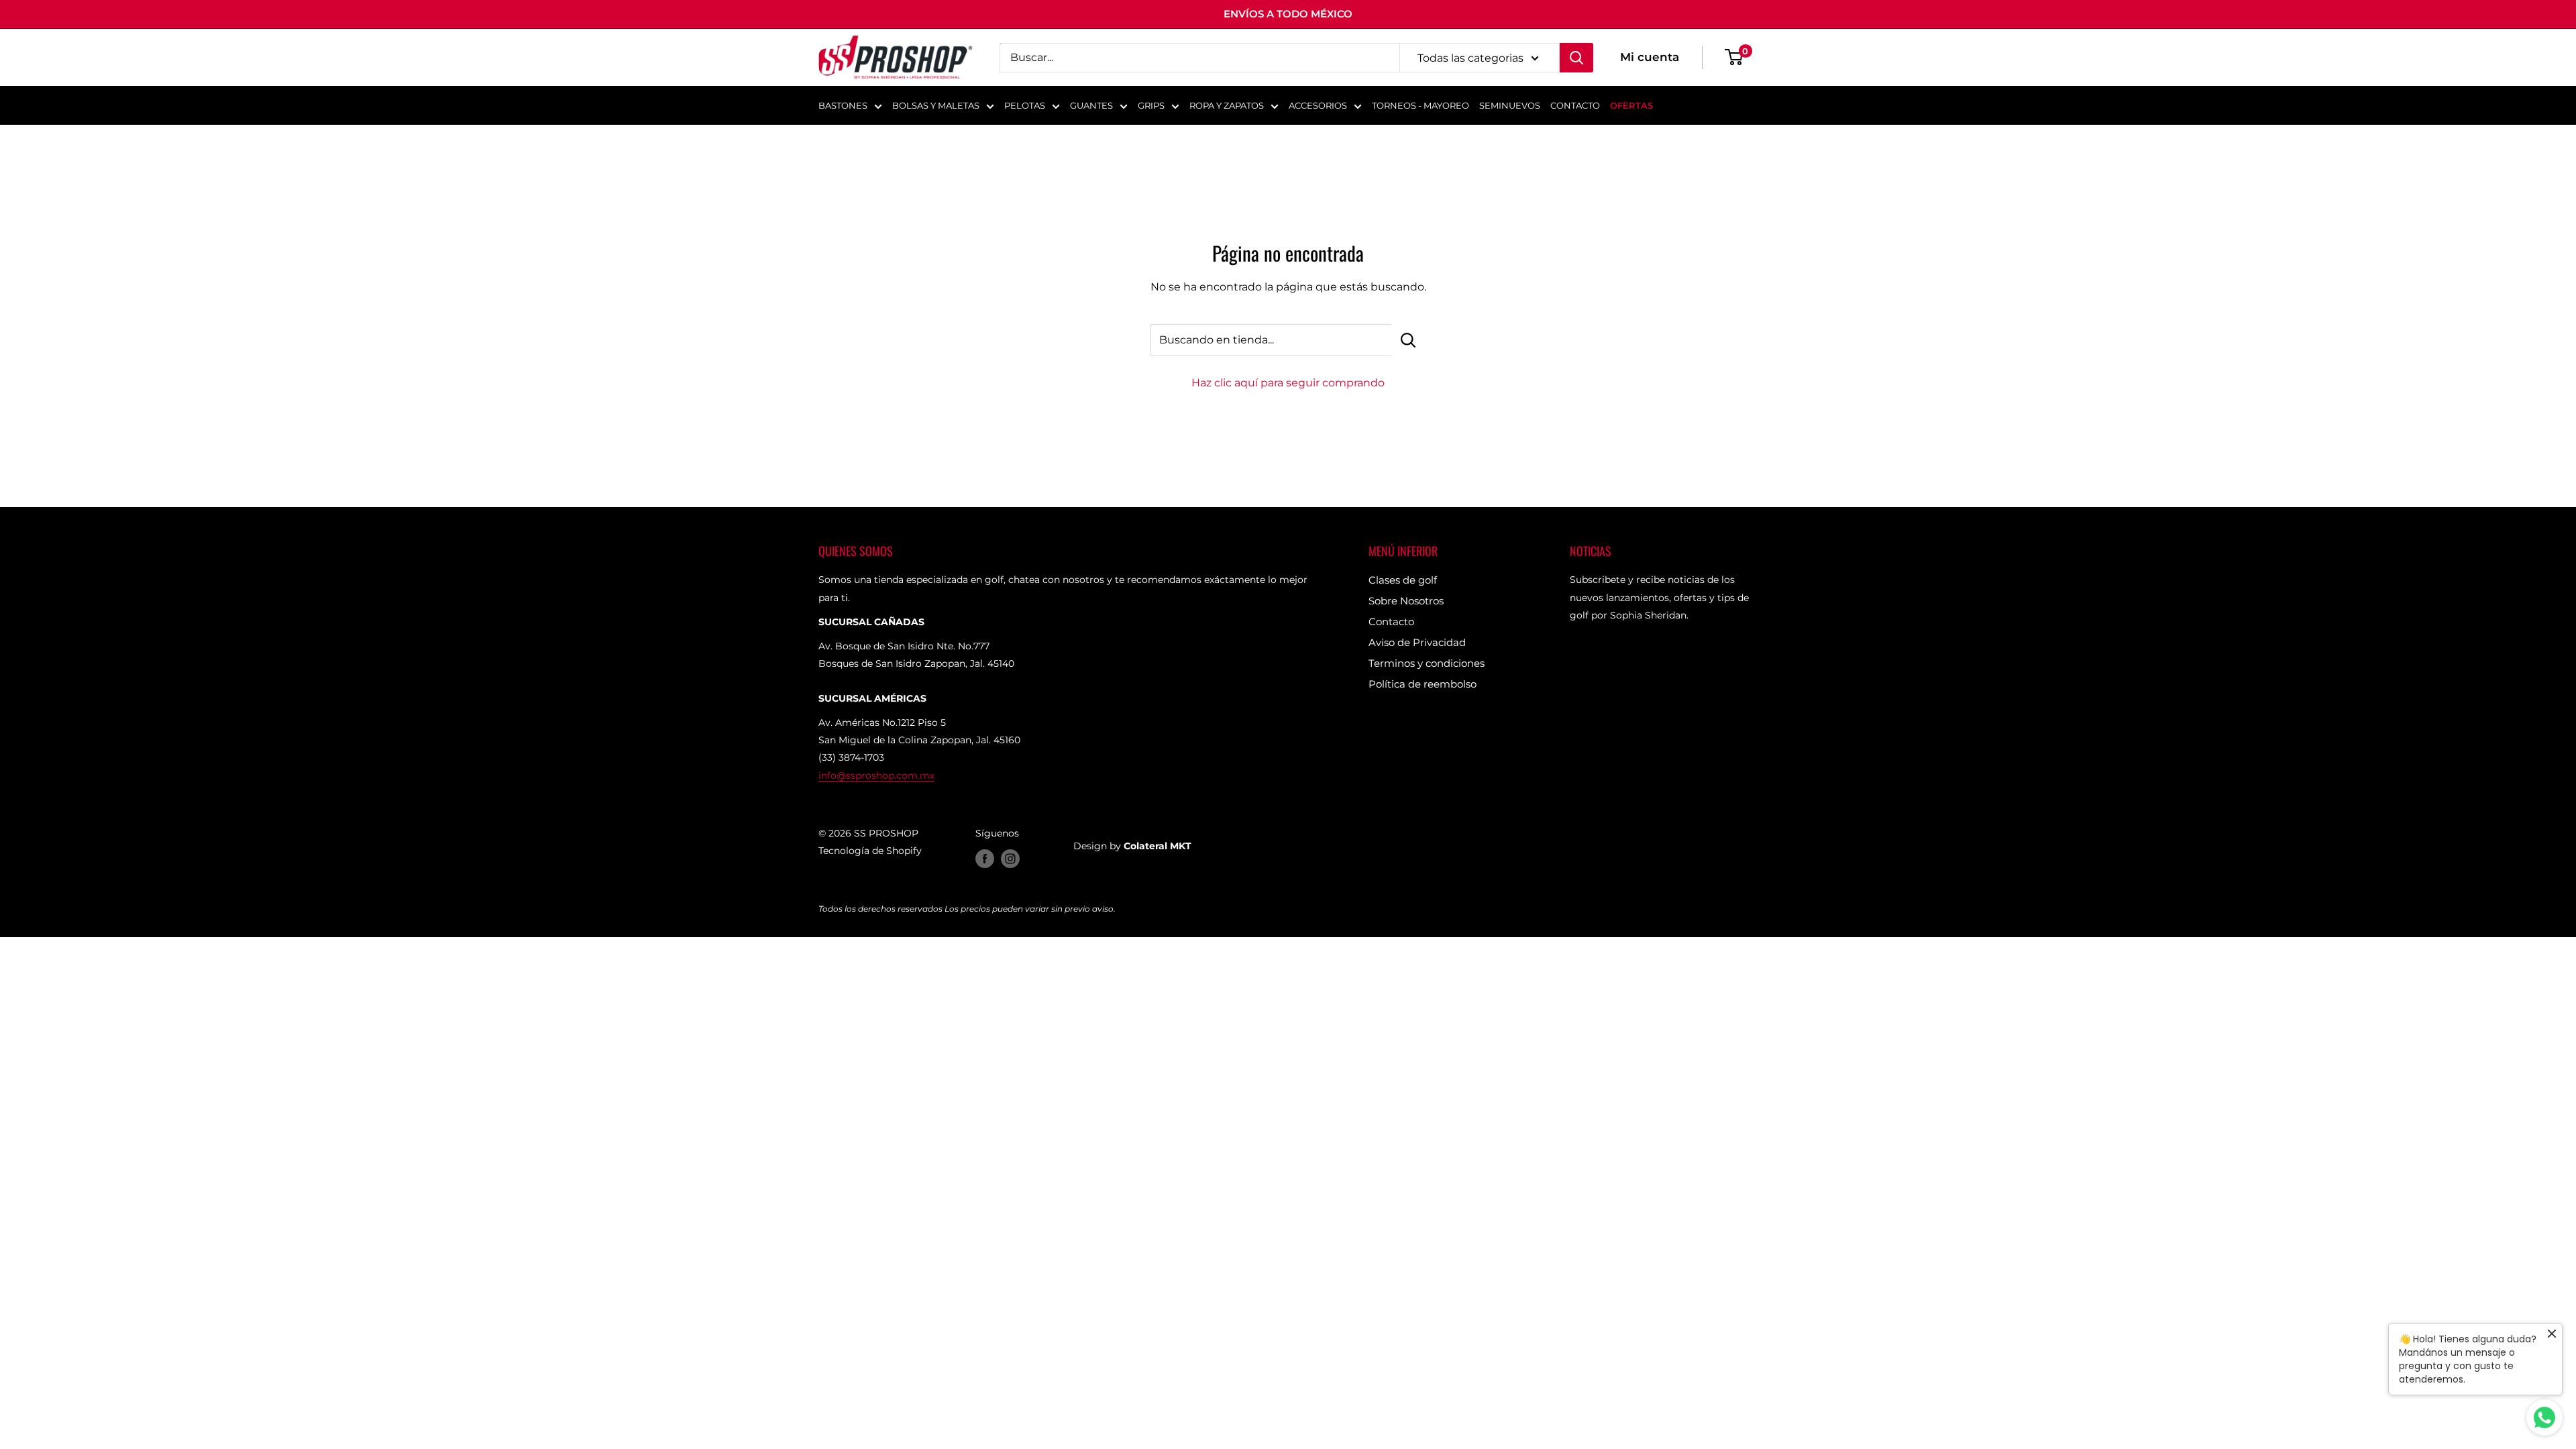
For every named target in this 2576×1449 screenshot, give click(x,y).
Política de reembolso (1423, 684)
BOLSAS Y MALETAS (936, 105)
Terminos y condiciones (1427, 663)
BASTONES (843, 105)
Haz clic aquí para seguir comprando (1288, 383)
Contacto (1391, 622)
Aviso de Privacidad (1417, 642)
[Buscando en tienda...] (1408, 340)
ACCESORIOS (1318, 105)
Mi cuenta (1650, 57)
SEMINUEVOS (1510, 105)
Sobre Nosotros (1406, 601)
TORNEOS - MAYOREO (1420, 105)
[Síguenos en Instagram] (1010, 859)
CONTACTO (1575, 105)
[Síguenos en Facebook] (985, 859)
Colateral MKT (1158, 846)
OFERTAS (1631, 105)
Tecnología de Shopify (870, 851)
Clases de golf (1403, 580)
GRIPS (1151, 105)
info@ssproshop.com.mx (876, 775)
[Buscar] (1576, 58)
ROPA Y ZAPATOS (1227, 105)
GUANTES (1091, 105)
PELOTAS (1025, 105)
